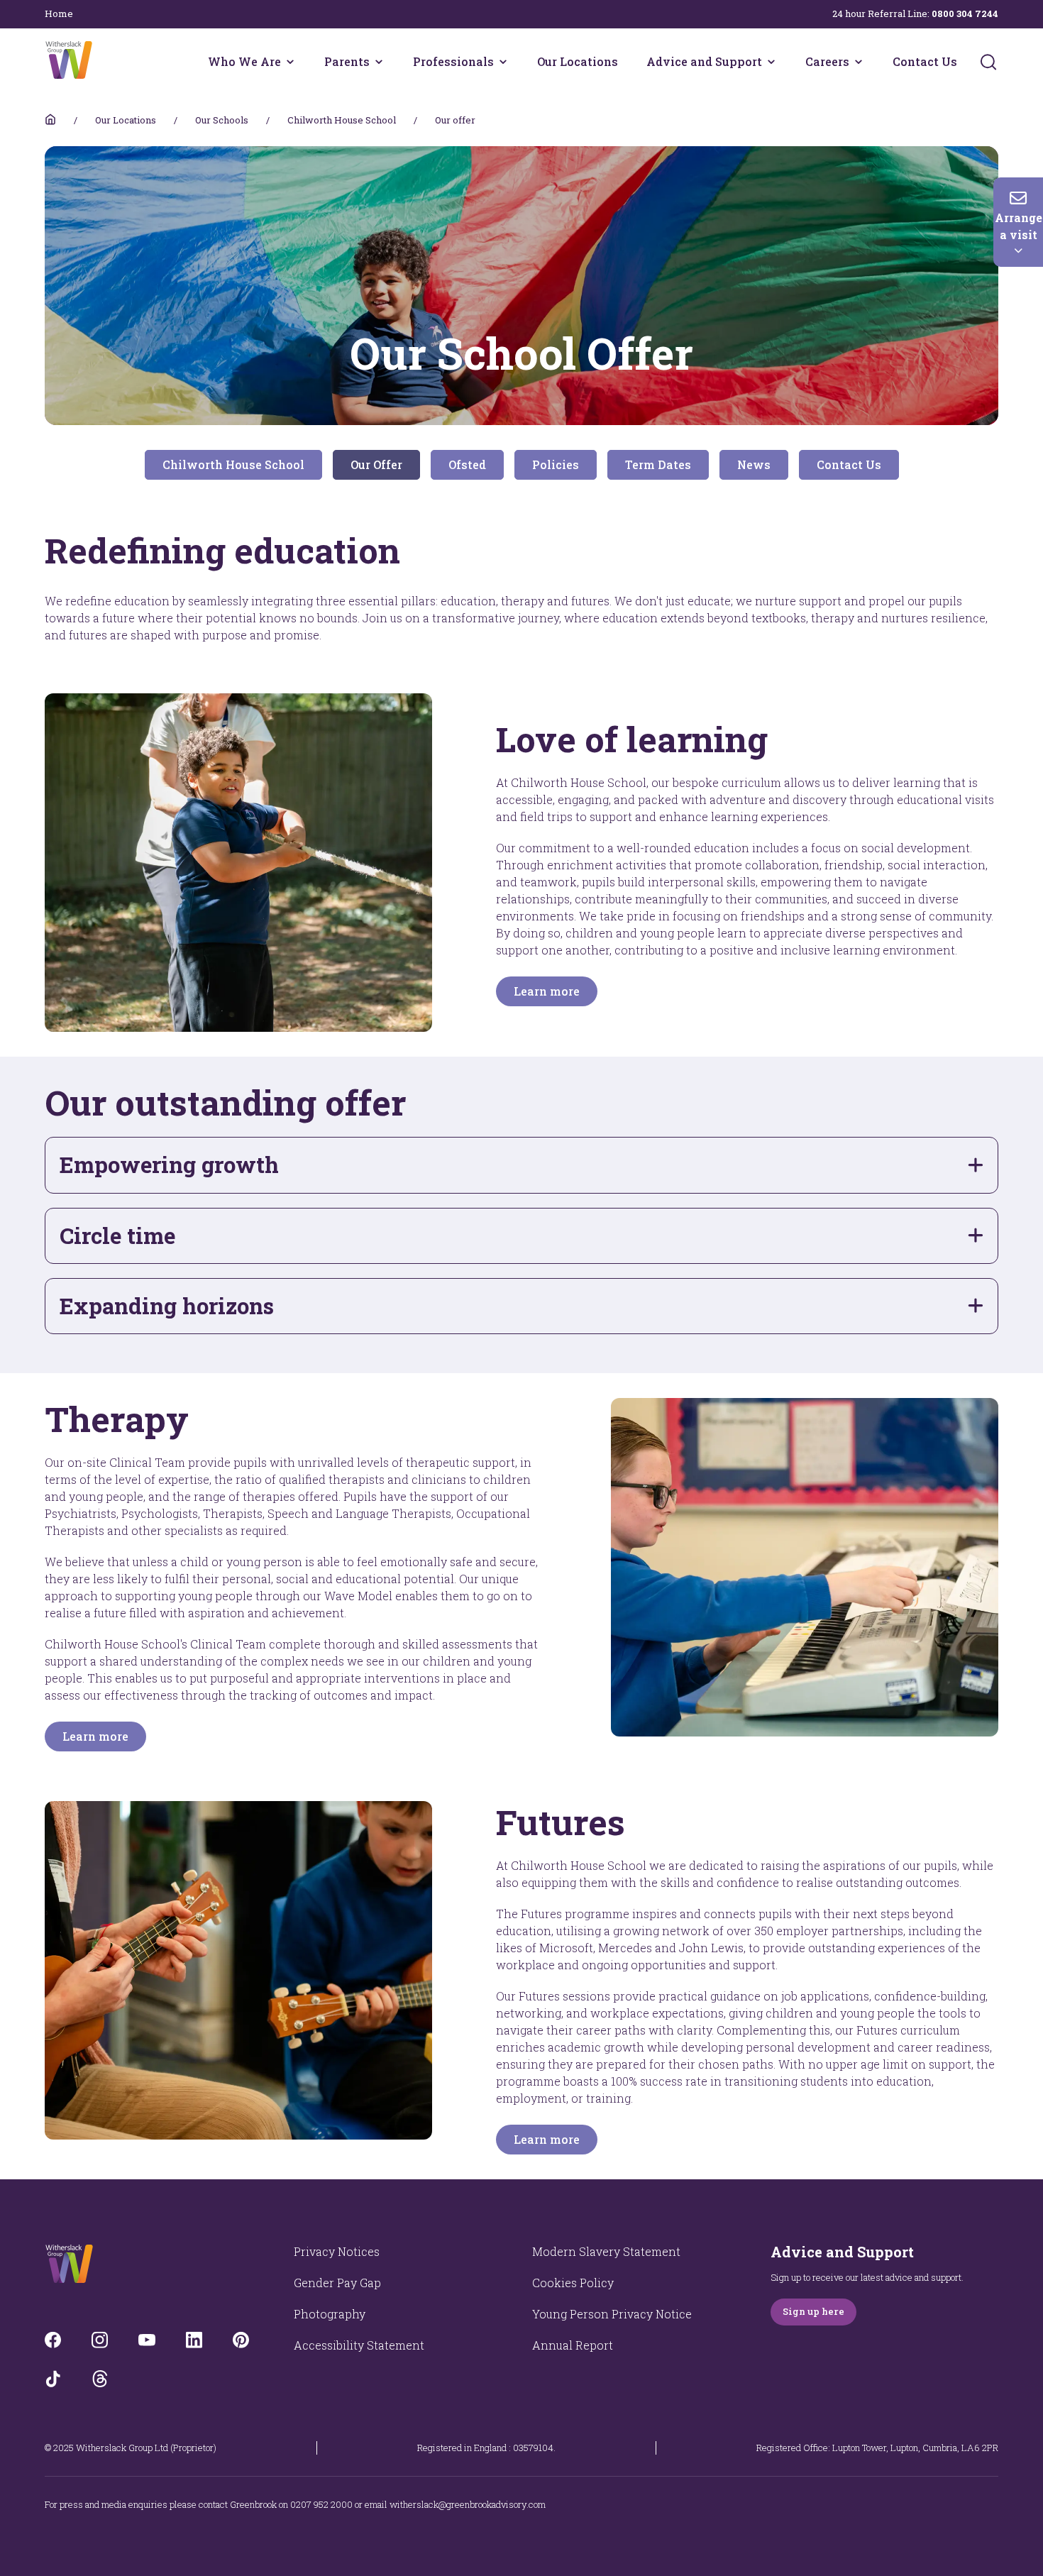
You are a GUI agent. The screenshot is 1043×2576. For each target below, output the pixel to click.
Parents (347, 61)
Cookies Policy (573, 2283)
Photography (330, 2314)
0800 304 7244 (965, 13)
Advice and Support (704, 61)
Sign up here (813, 2311)
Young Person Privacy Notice (612, 2314)
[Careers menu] (859, 62)
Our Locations (578, 61)
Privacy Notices (337, 2251)
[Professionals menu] (503, 62)
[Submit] (988, 62)
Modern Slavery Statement (606, 2251)
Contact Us (925, 61)
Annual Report (573, 2345)
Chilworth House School (342, 120)
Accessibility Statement (359, 2345)
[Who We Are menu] (290, 62)
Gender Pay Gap (337, 2283)
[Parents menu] (379, 62)
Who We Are (244, 61)
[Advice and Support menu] (771, 62)
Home (59, 13)
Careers (827, 61)
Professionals (453, 61)
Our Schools (222, 120)
